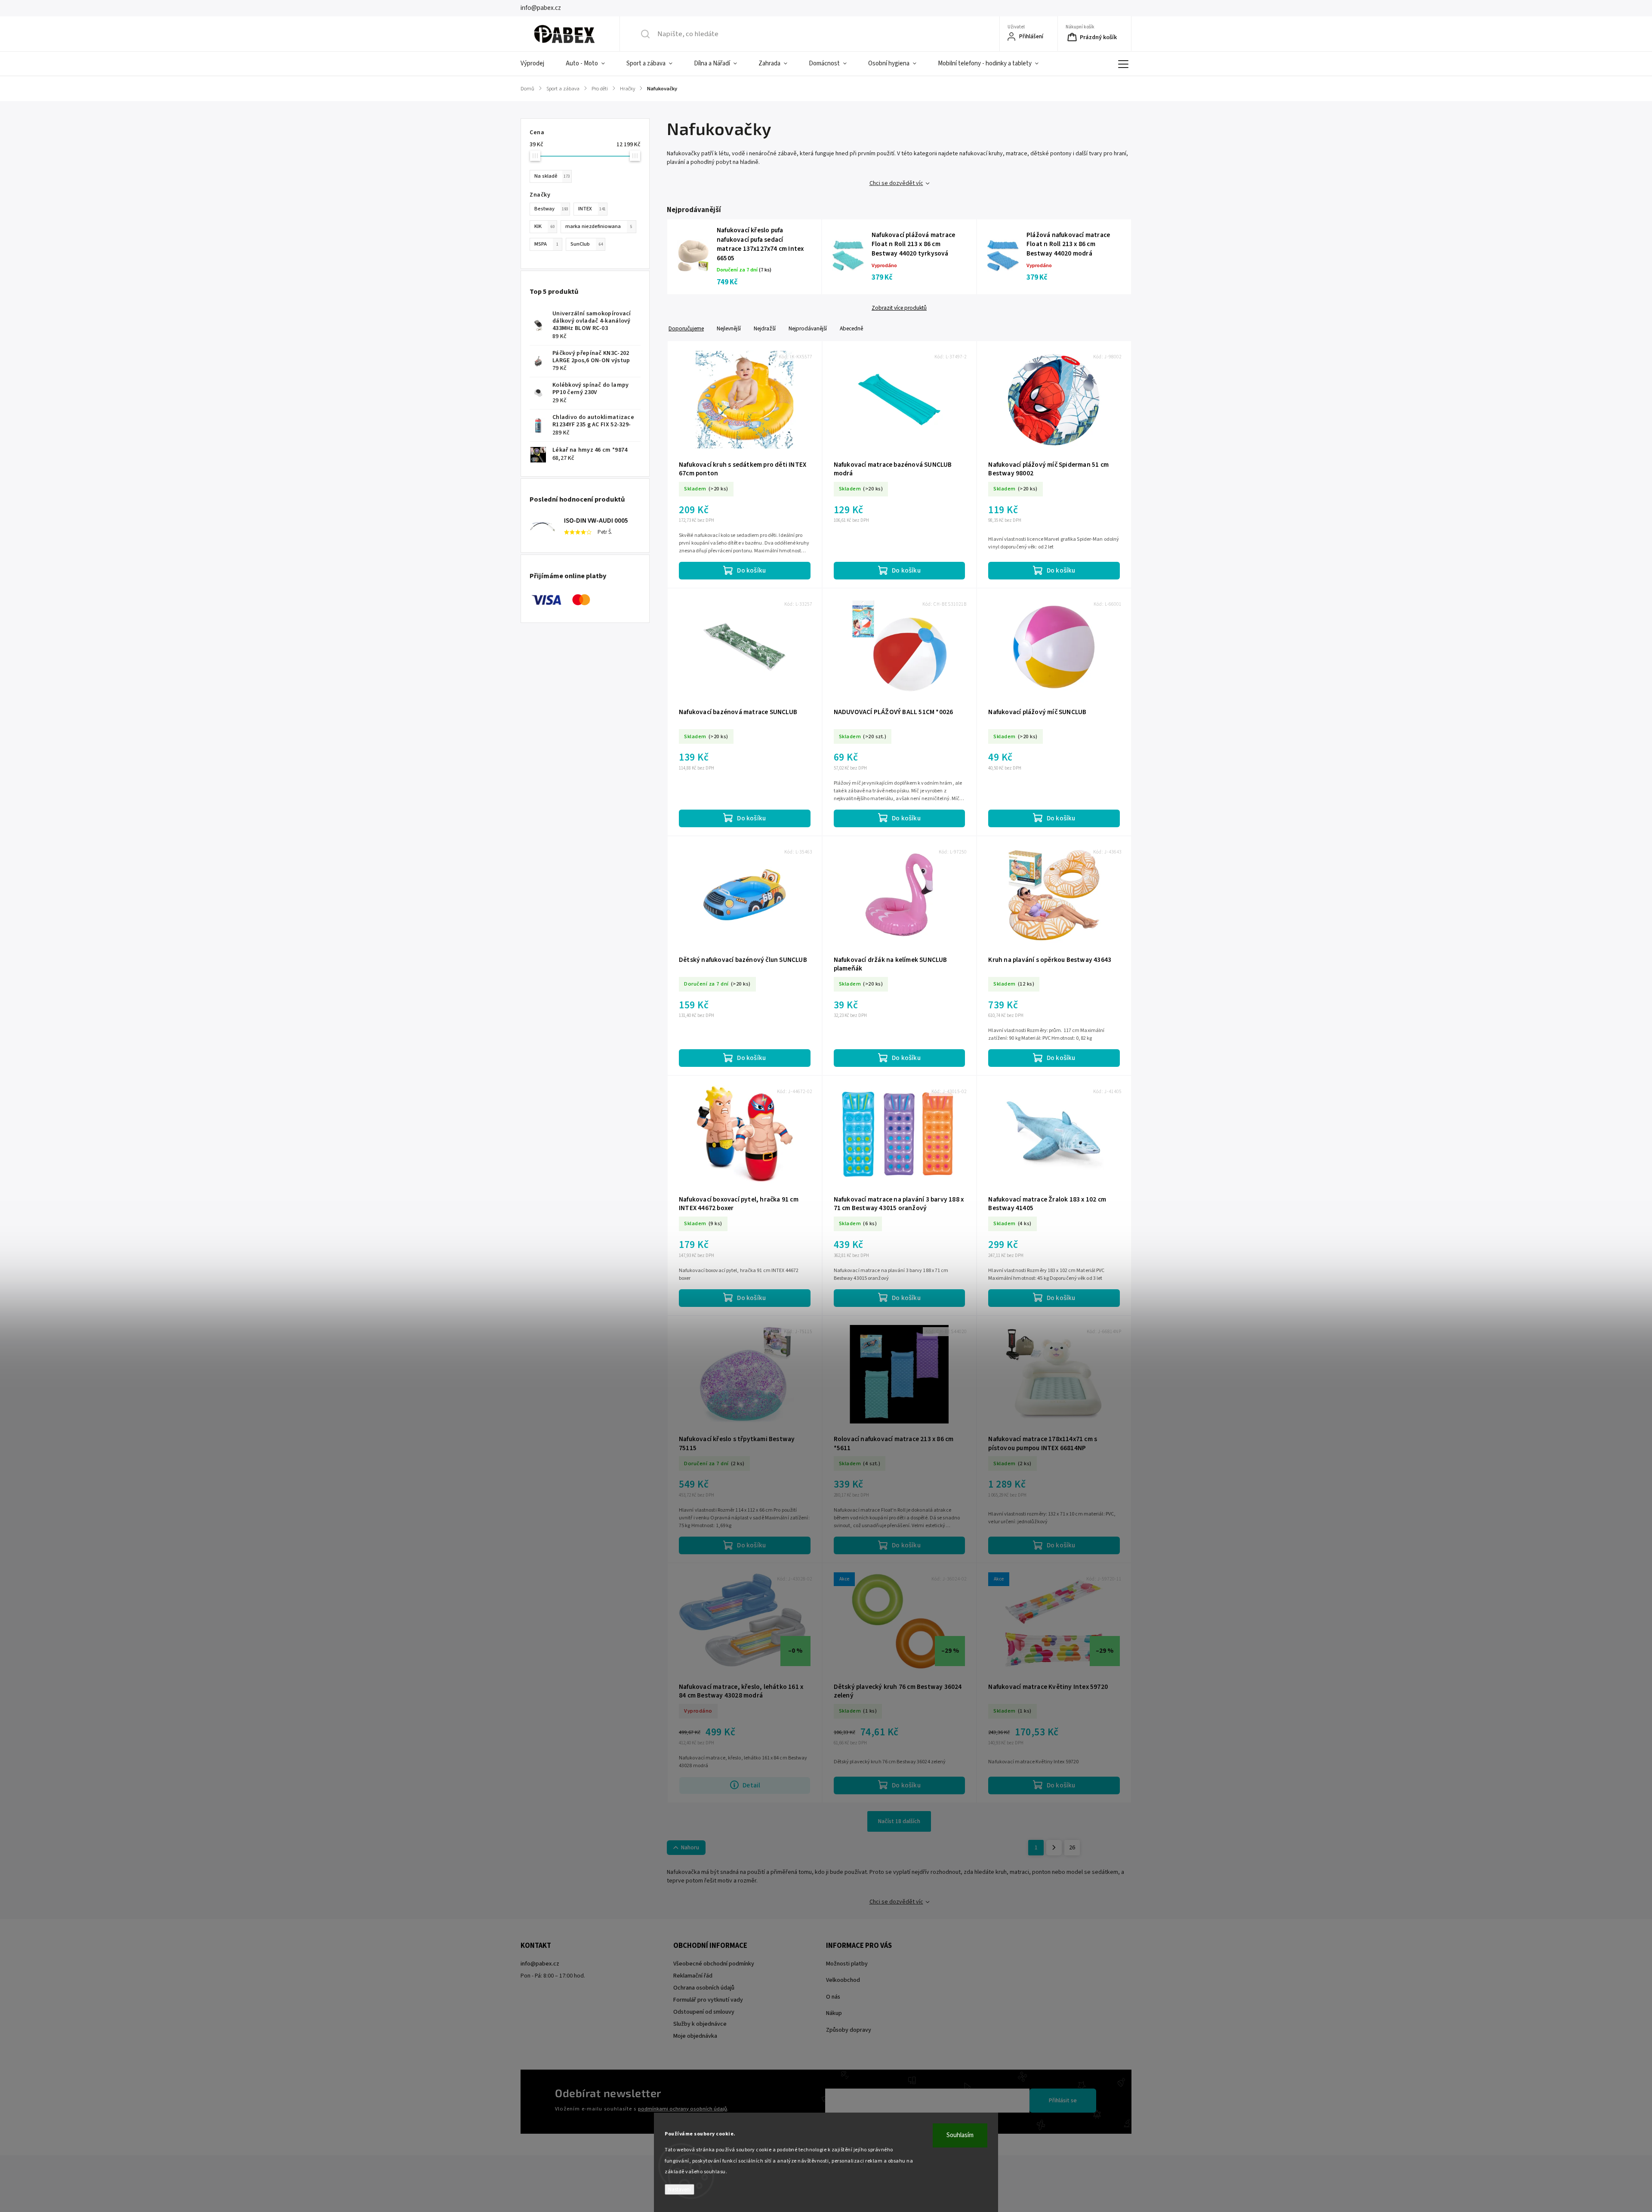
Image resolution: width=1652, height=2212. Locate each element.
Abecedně (851, 328)
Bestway (551, 209)
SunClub (587, 244)
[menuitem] (538, 64)
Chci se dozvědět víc (896, 183)
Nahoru (690, 1848)
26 (1072, 1848)
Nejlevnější (729, 328)
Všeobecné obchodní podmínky (714, 1964)
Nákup (834, 2013)
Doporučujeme (686, 328)
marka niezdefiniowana (599, 226)
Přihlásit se (1063, 2101)
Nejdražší (765, 328)
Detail (751, 1785)
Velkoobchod (843, 1980)
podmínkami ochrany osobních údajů (683, 2109)
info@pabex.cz (540, 1964)
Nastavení (680, 2189)
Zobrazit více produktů (899, 308)
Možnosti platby (847, 1964)
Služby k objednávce (700, 2024)
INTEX (592, 209)
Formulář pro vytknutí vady (708, 2000)
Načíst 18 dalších (899, 1821)
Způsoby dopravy (849, 2030)
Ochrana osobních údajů (704, 1988)
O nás (833, 1997)
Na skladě (552, 176)
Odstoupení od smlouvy (704, 2012)
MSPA (546, 244)
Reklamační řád (693, 1976)
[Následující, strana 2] (1054, 1848)
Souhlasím (960, 2135)
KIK (544, 226)
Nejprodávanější (808, 328)
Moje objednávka (695, 2036)
